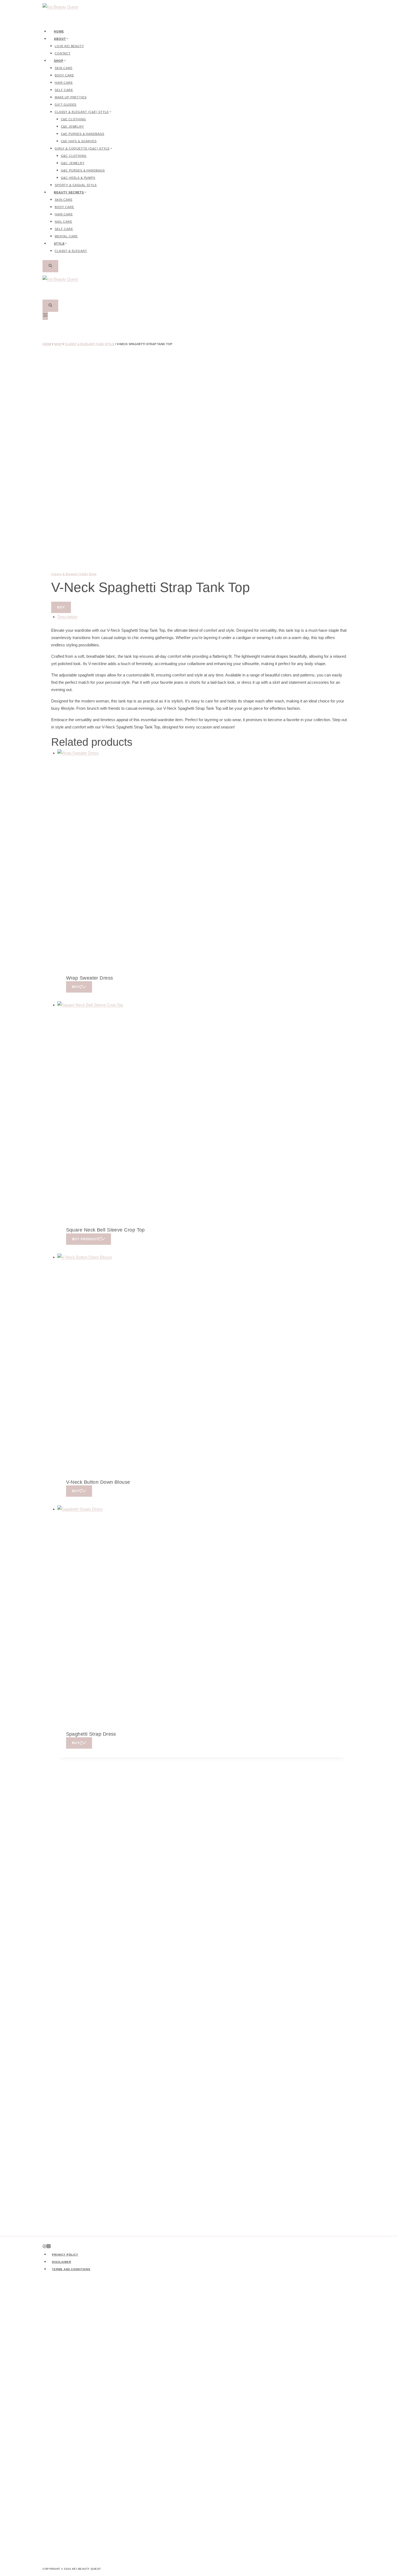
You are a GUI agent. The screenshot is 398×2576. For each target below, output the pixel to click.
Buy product (85, 1239)
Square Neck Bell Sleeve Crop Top (105, 1230)
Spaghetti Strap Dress (91, 1734)
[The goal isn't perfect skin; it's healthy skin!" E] (219, 2421)
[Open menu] (45, 316)
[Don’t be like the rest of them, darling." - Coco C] (140, 2377)
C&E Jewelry (72, 127)
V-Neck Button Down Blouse (98, 1482)
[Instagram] (49, 2247)
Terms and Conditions (71, 2269)
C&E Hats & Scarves (79, 141)
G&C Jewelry (73, 163)
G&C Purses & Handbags (83, 170)
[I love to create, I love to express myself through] (100, 2377)
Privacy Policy (65, 2255)
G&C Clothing (74, 156)
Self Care (64, 90)
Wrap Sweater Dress (90, 978)
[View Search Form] (50, 266)
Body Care (64, 75)
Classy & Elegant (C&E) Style (74, 574)
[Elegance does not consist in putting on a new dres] (298, 2348)
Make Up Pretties (71, 97)
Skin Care (64, 68)
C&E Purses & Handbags (83, 134)
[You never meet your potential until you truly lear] (337, 2403)
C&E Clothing (74, 119)
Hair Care (64, 83)
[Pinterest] (45, 2247)
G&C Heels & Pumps (78, 178)
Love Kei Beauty (69, 46)
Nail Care (63, 222)
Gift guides (66, 105)
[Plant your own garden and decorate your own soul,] (179, 2403)
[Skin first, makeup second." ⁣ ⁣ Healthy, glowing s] (61, 2414)
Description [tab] (67, 617)
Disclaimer (62, 2262)
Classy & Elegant (71, 251)
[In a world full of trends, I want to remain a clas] (258, 2363)
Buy (61, 607)
